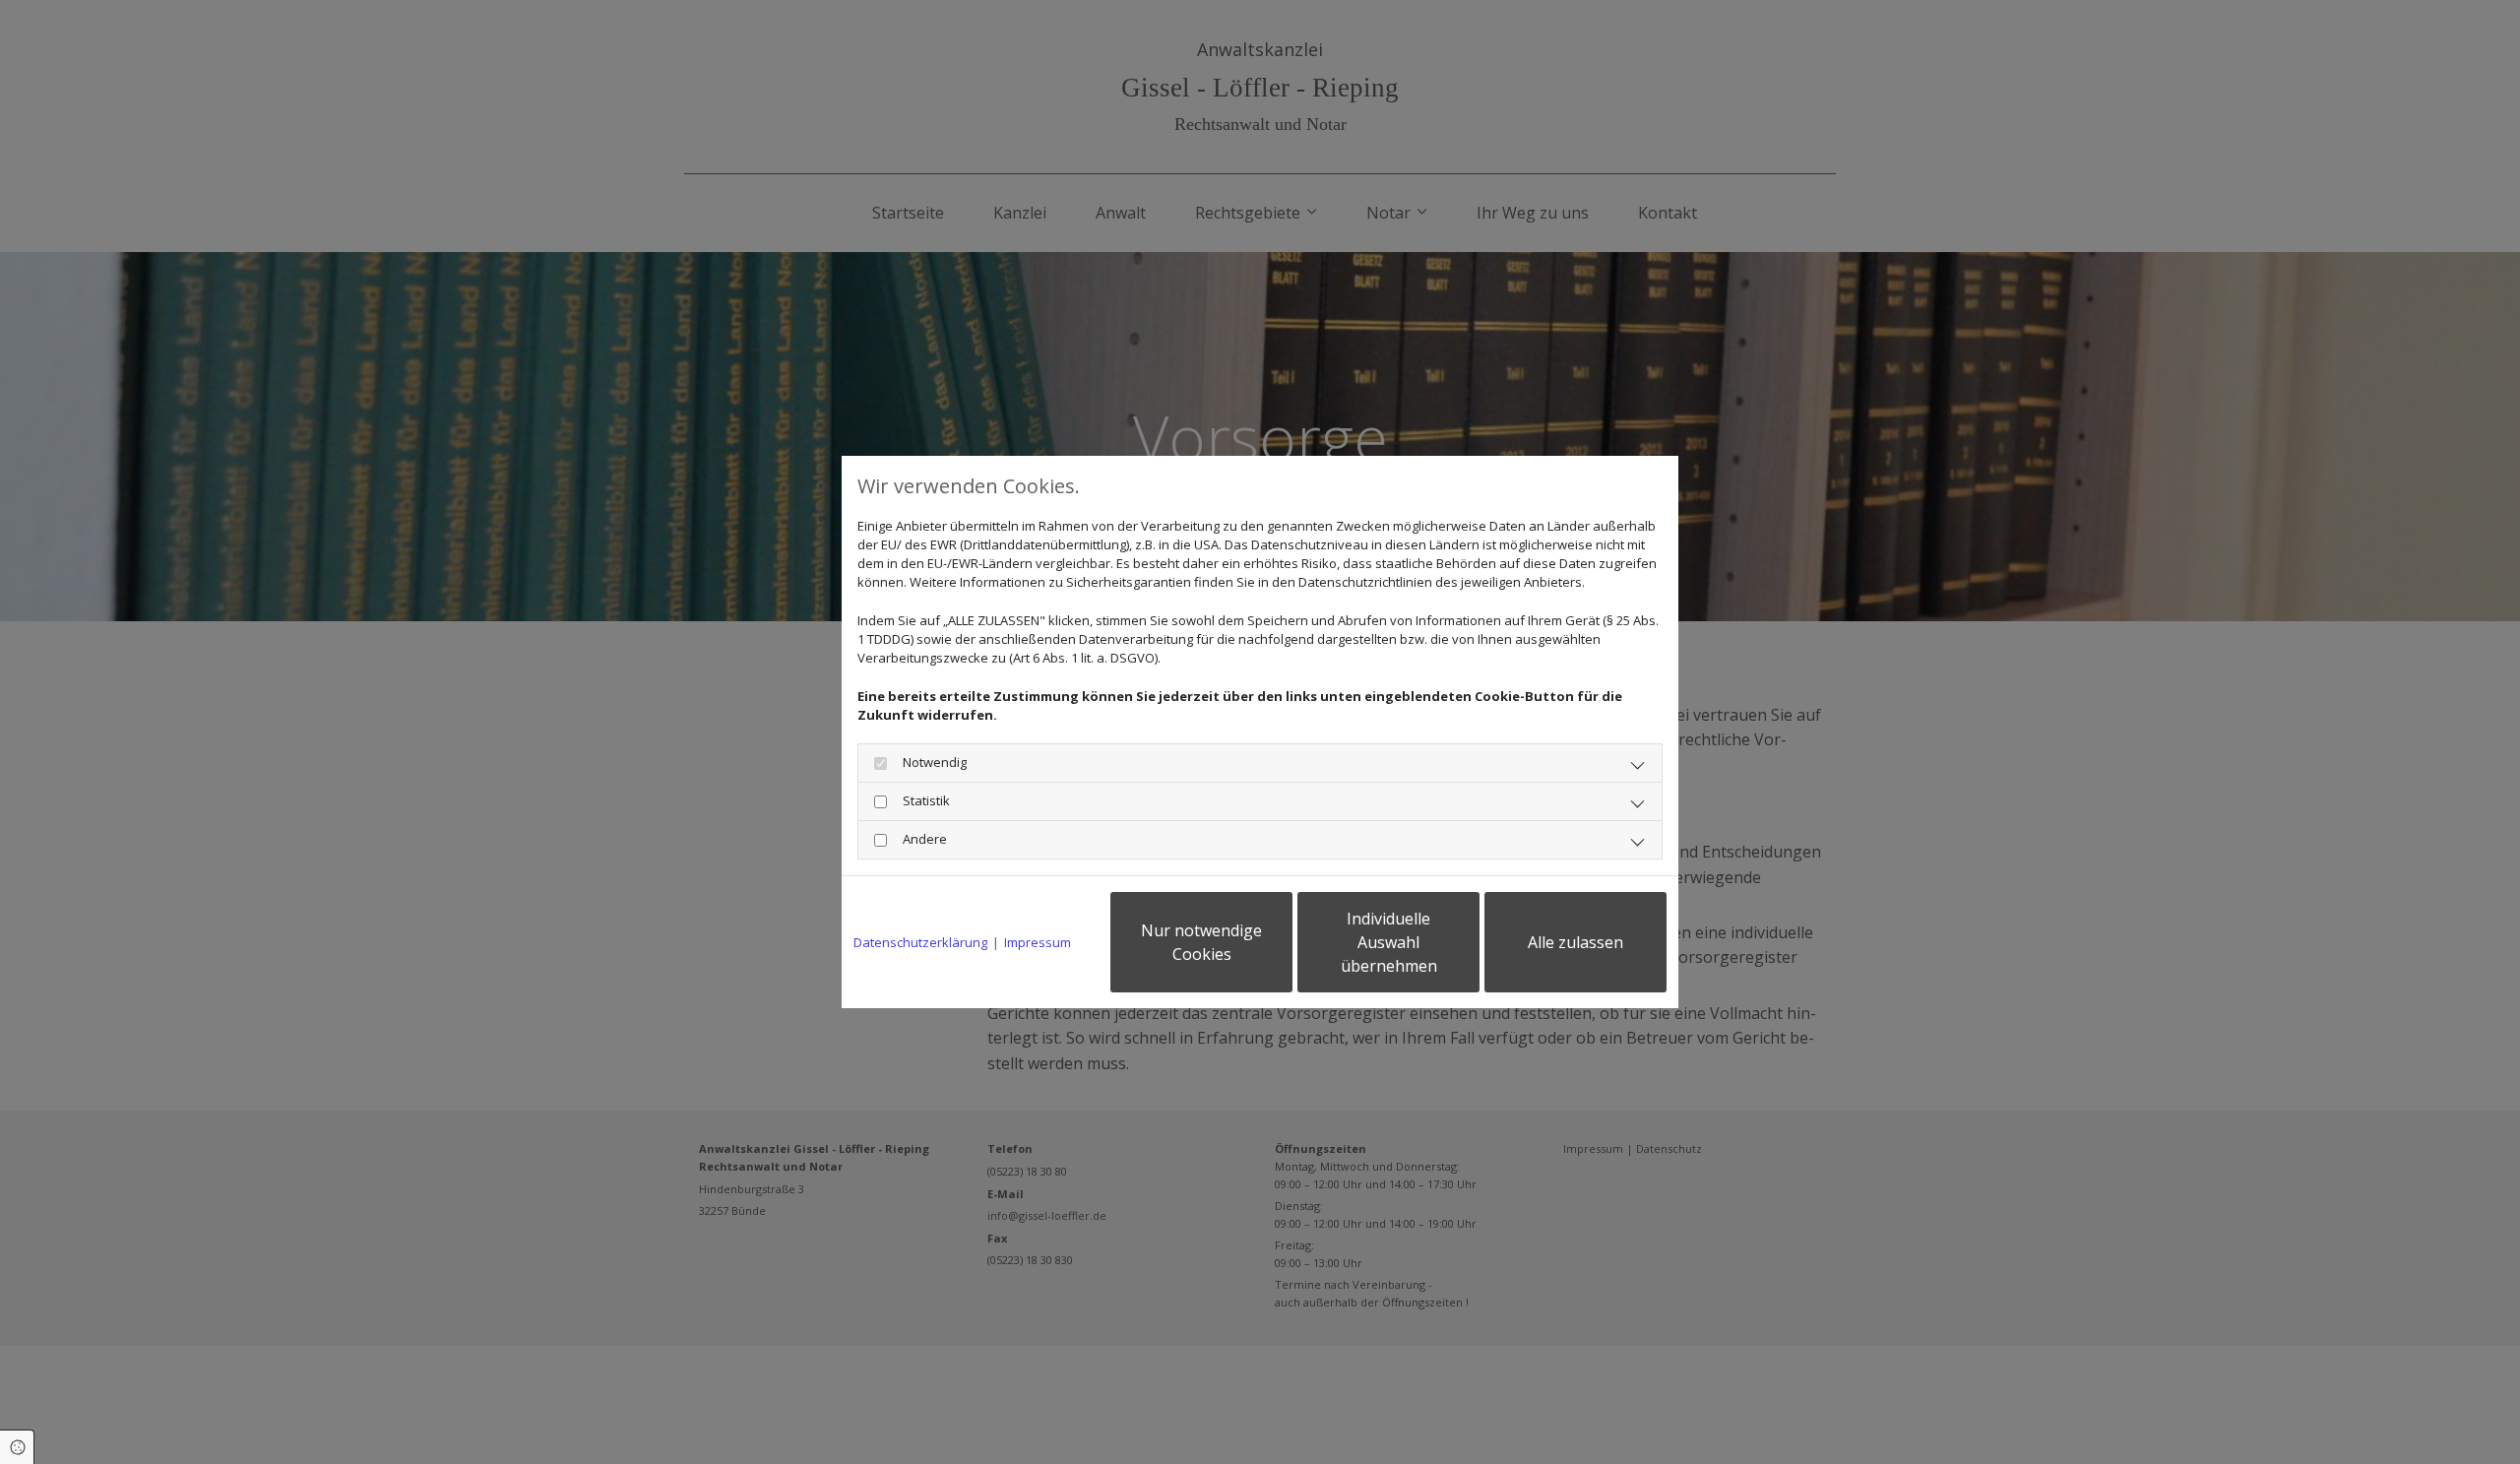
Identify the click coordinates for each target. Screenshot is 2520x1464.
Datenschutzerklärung (920, 942)
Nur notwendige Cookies (1201, 942)
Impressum (1038, 942)
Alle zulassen (1575, 942)
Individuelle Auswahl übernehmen (1389, 942)
